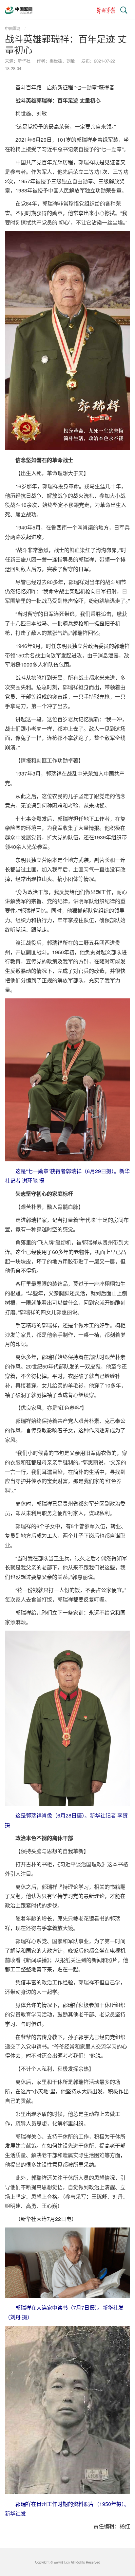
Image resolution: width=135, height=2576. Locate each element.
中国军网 (13, 28)
